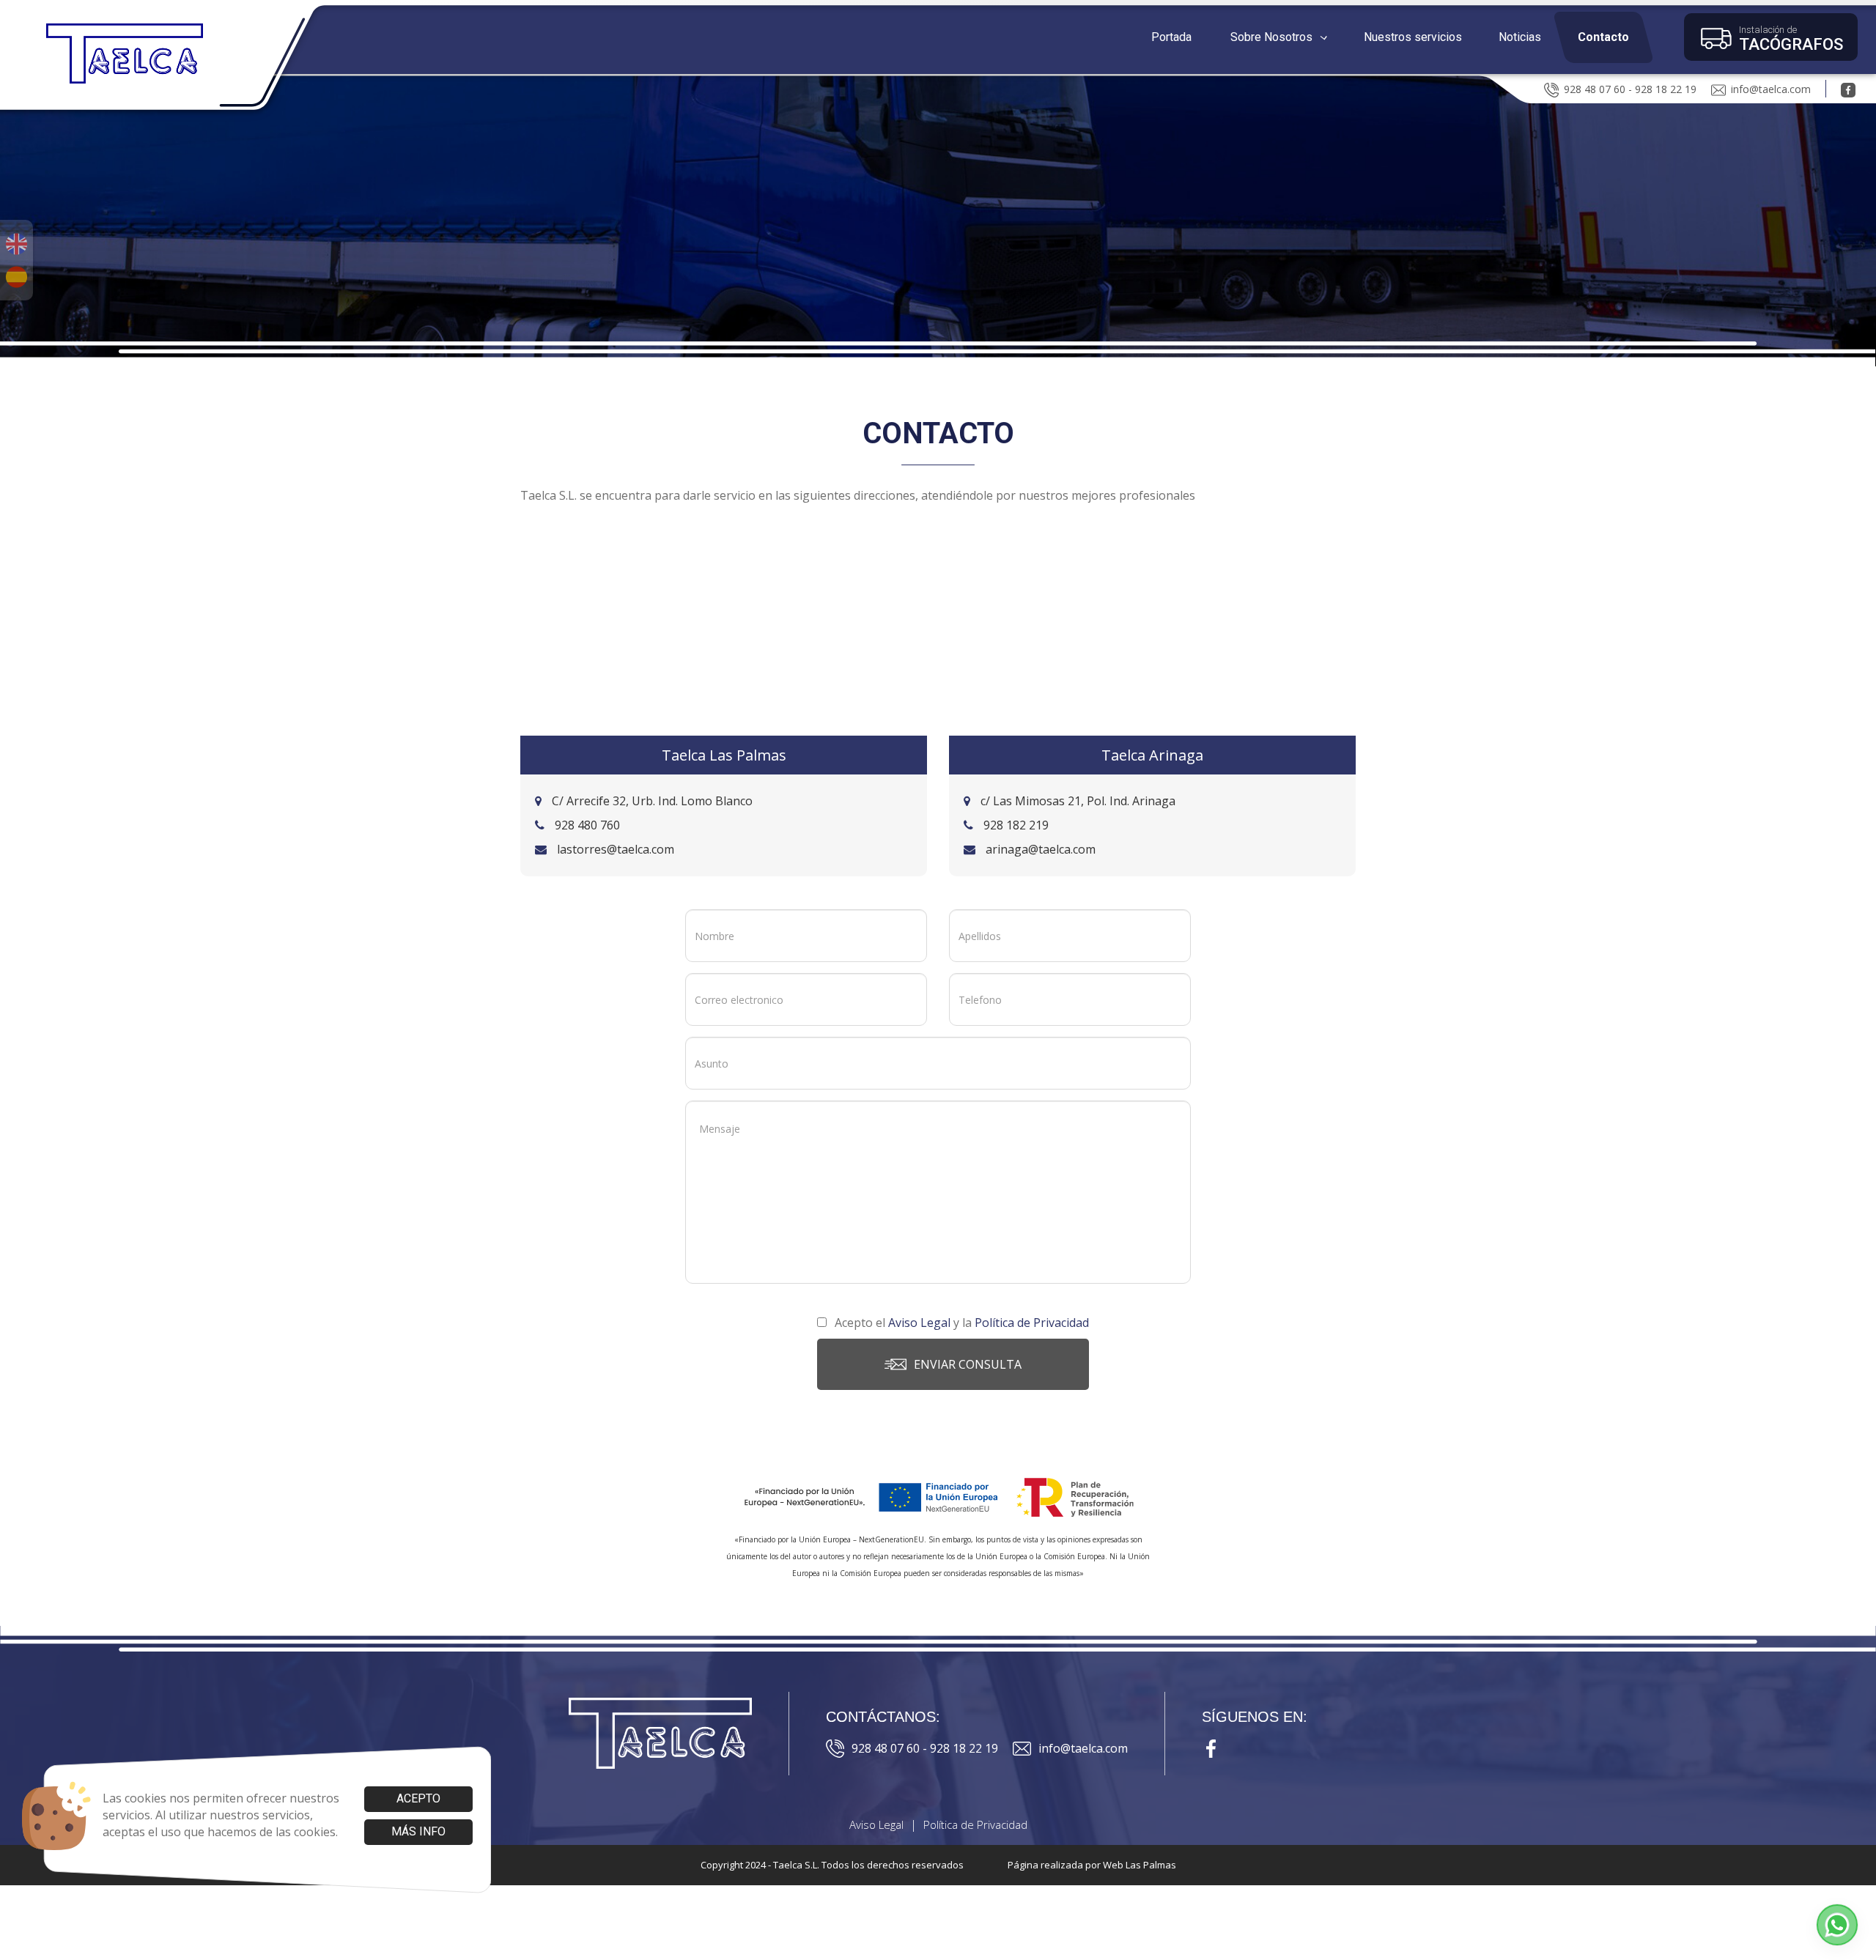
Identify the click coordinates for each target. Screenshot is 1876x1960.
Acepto (418, 1798)
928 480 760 (586, 825)
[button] (1278, 37)
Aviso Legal (876, 1824)
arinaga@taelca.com (1039, 849)
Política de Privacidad (975, 1824)
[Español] (16, 277)
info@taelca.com (1771, 89)
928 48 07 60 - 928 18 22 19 (1630, 89)
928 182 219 (1015, 825)
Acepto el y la (960, 1323)
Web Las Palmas (1140, 1865)
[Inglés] (16, 244)
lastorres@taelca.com (614, 849)
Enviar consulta (968, 1364)
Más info (418, 1831)
